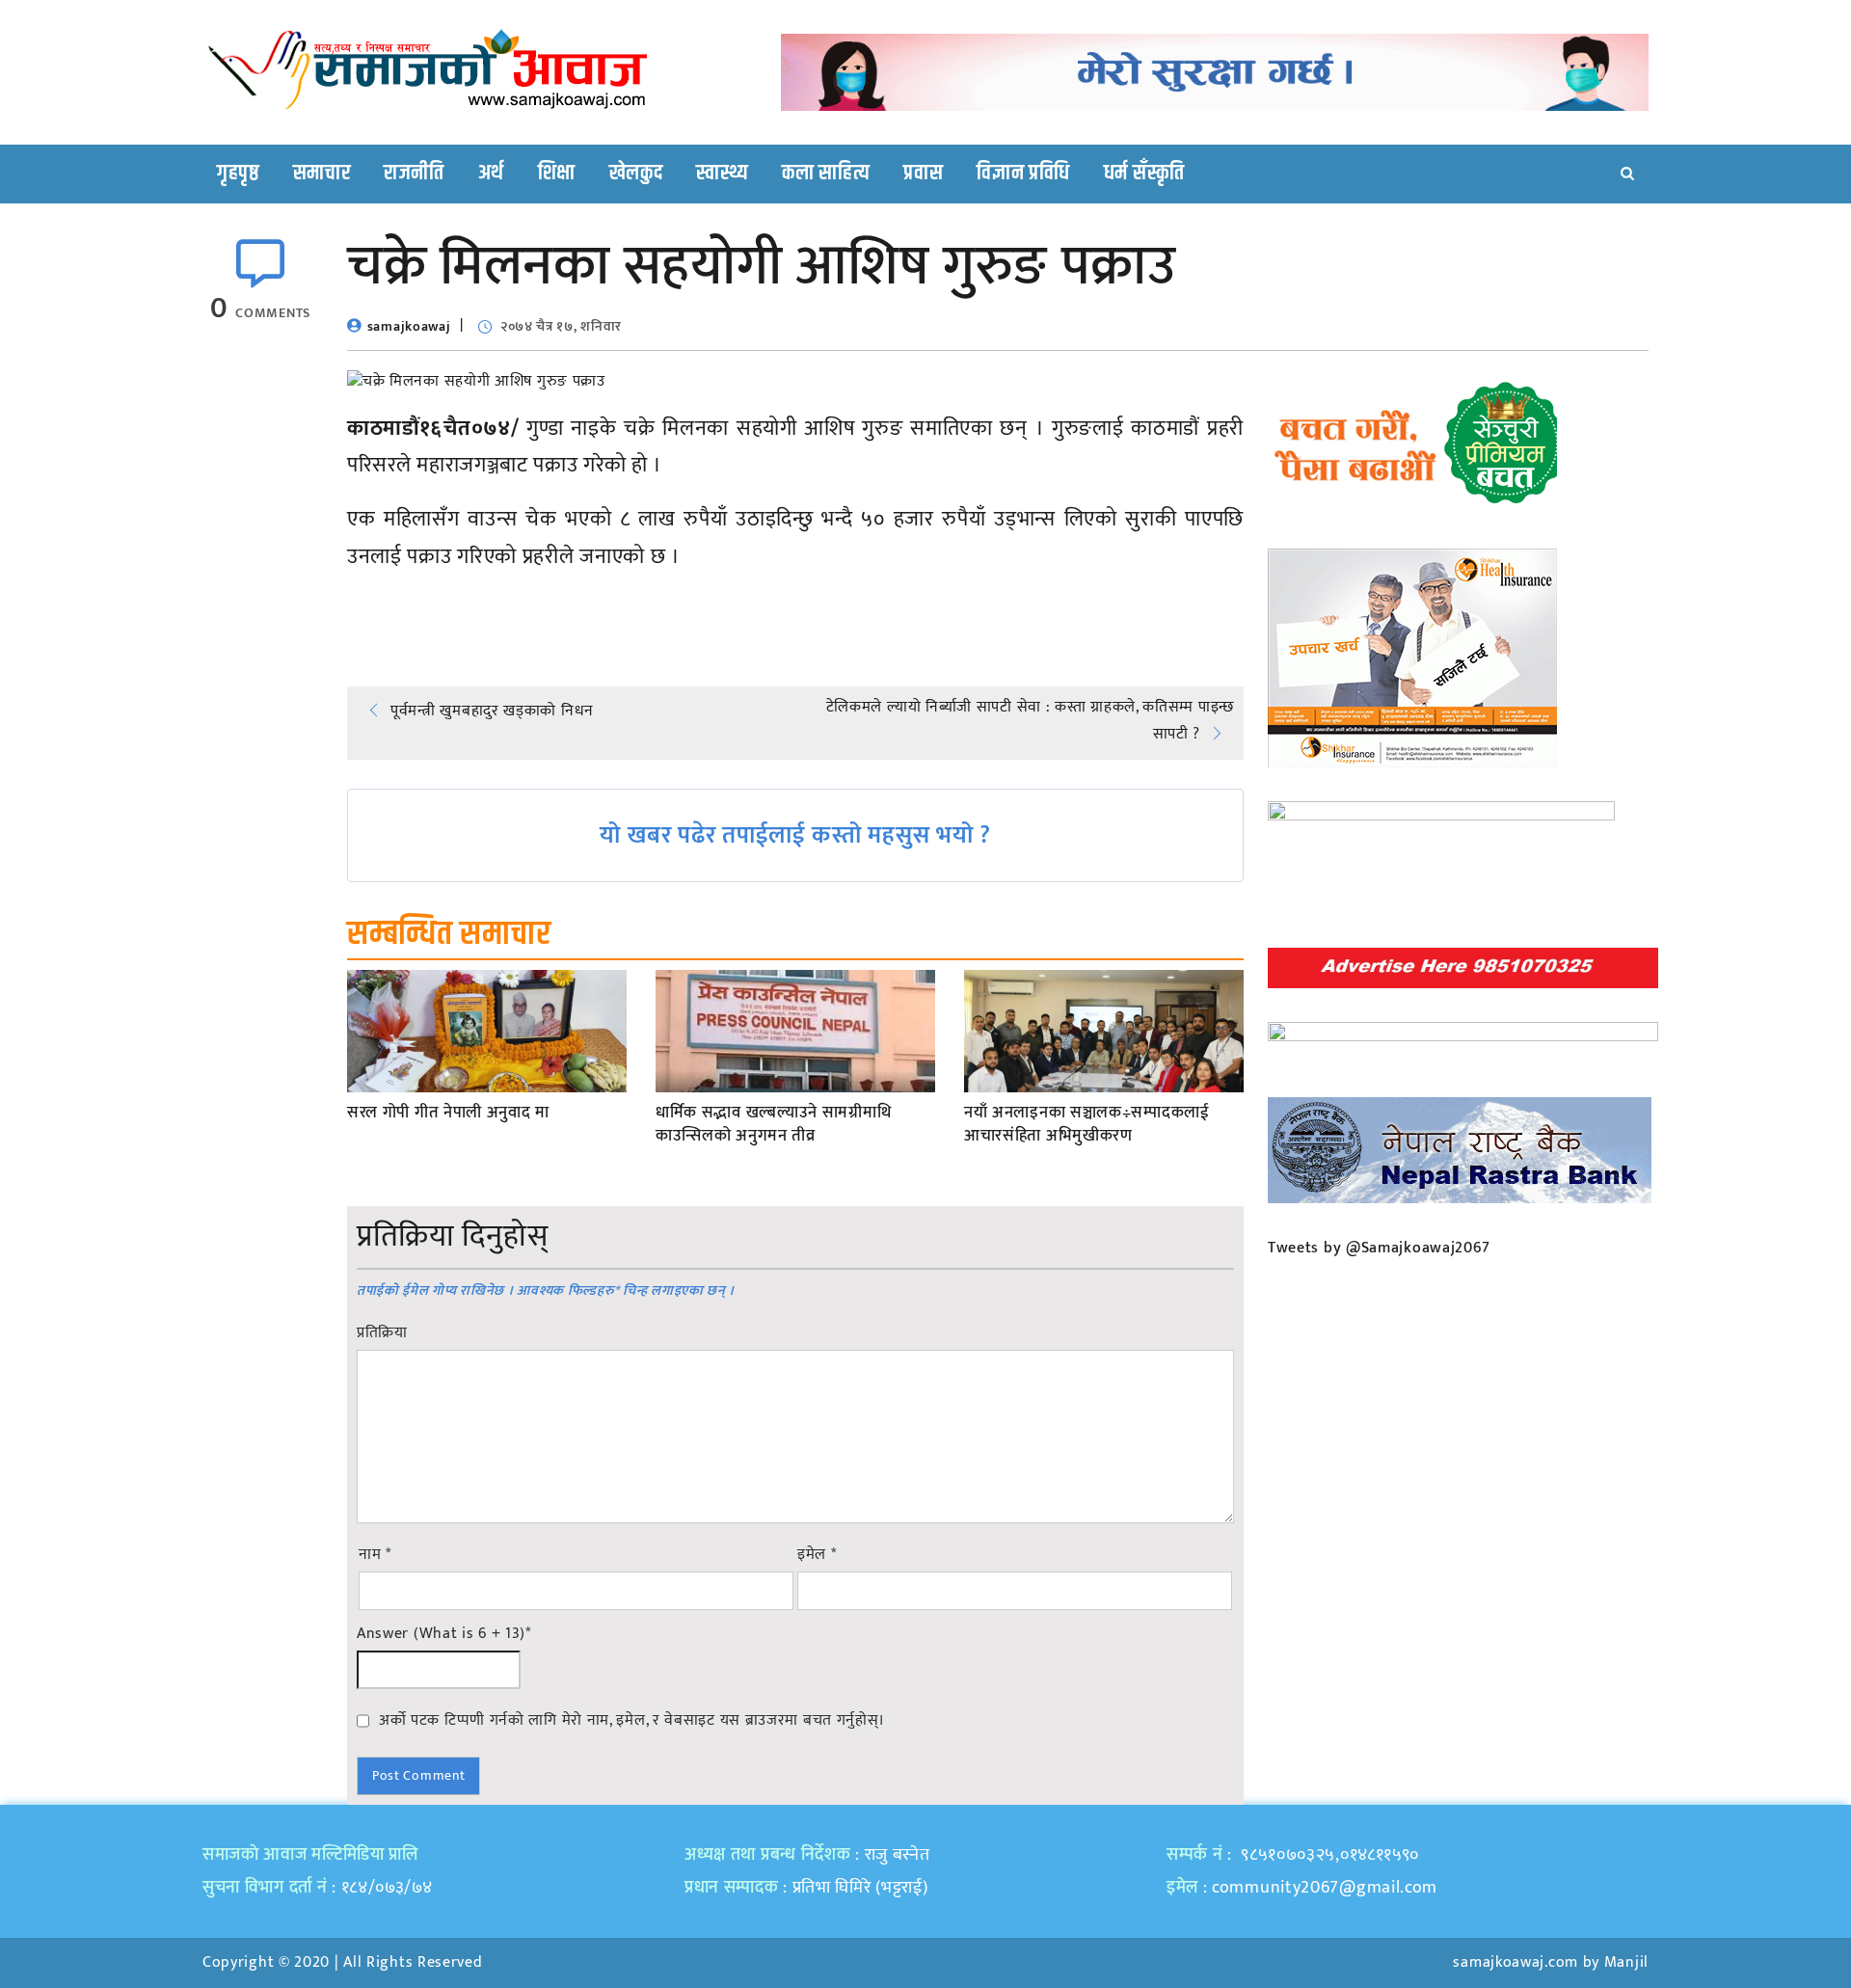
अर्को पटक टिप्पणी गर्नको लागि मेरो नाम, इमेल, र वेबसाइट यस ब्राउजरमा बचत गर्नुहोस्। (632, 1720)
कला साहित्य (826, 174)
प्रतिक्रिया (382, 1333)
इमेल (817, 1555)
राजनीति (414, 174)
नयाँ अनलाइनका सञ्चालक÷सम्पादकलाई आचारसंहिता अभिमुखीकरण (1087, 1125)
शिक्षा (557, 174)
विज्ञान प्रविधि (1023, 174)
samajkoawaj (409, 326)
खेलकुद (636, 174)
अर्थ (491, 174)
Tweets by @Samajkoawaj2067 (1379, 1248)
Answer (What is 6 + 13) (444, 1634)
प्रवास (923, 174)
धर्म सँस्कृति (1144, 174)
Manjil (1626, 1962)
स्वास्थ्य (722, 174)
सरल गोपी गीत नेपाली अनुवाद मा (448, 1114)
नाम (375, 1555)
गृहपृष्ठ (238, 174)
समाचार (322, 174)
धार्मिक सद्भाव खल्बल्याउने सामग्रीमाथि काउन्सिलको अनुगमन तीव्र (773, 1125)
